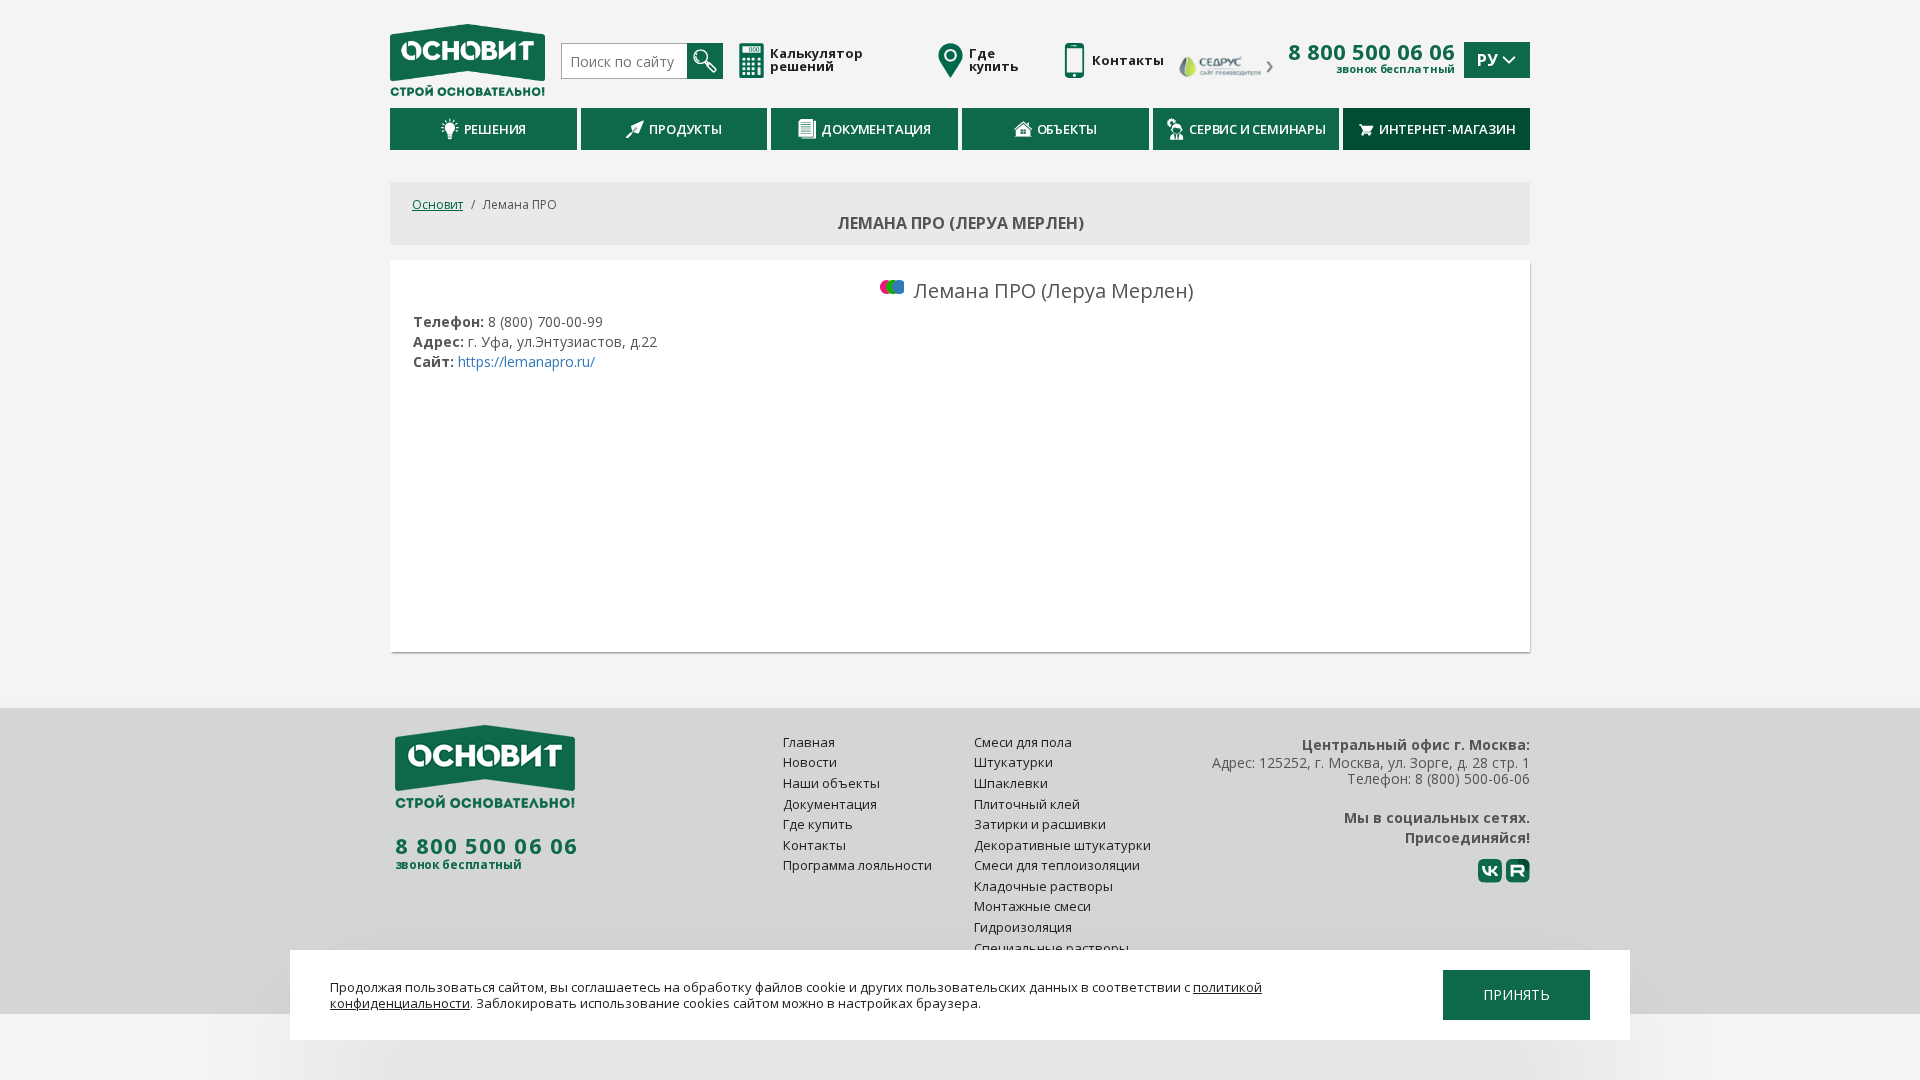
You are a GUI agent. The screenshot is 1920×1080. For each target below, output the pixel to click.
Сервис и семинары (1257, 129)
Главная (809, 742)
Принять (1516, 994)
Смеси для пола (1023, 742)
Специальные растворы (1051, 948)
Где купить (818, 824)
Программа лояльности (857, 865)
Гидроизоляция (1024, 927)
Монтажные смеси (1032, 906)
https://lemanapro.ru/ (526, 361)
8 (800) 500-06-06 (1472, 778)
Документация (876, 129)
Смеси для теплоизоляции (1057, 865)
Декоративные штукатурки (1062, 845)
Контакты (814, 845)
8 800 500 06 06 (1371, 52)
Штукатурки (1013, 762)
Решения (495, 129)
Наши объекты (831, 783)
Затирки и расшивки (1040, 824)
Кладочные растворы (1043, 886)
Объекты (1067, 129)
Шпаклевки (1011, 783)
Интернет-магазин (1447, 129)
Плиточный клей (1028, 804)
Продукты (685, 129)
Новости (810, 762)
